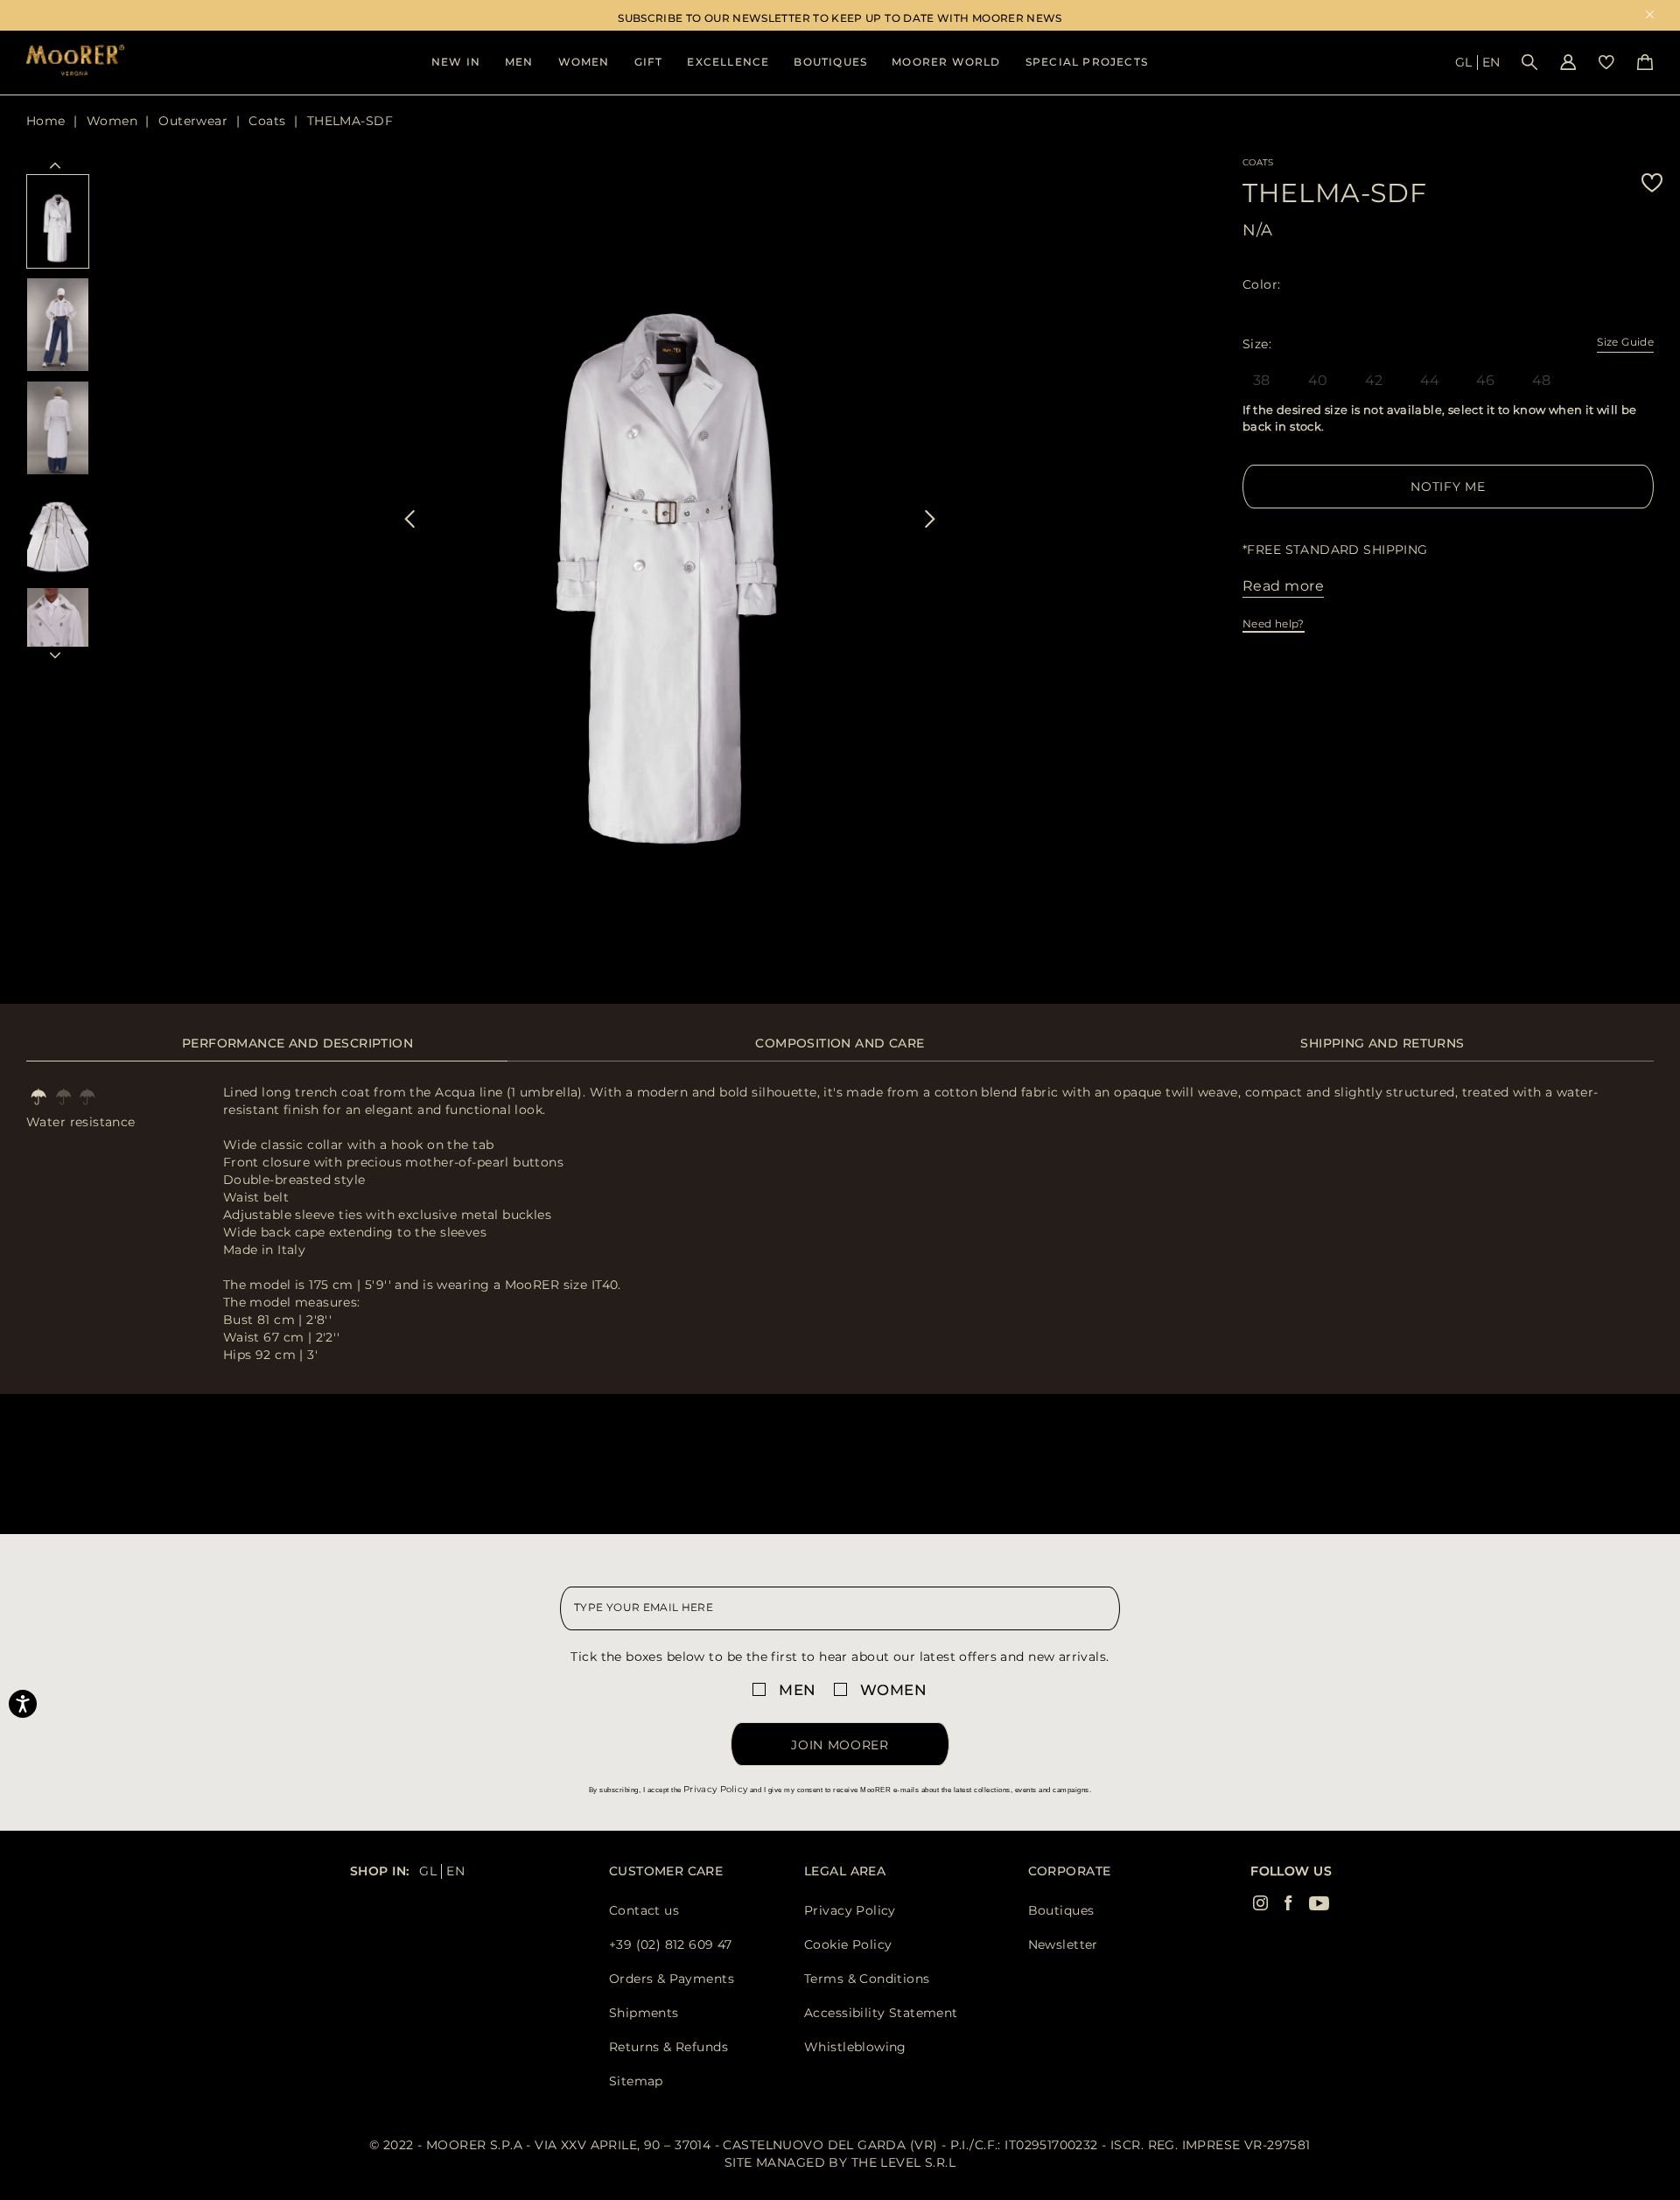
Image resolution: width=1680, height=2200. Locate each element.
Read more (1283, 586)
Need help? (1274, 624)
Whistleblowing (855, 2047)
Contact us (644, 1910)
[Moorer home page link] (75, 62)
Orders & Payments (672, 1979)
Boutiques (830, 62)
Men (519, 62)
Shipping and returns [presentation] (1382, 1043)
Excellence (728, 62)
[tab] (297, 1052)
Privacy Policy (715, 1789)
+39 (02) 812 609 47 (671, 1944)
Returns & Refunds (668, 2047)
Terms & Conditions (867, 1979)
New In (456, 62)
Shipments (644, 2013)
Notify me (1448, 487)
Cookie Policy (848, 1944)
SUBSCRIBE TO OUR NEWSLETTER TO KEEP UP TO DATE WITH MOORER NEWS (840, 18)
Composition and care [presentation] (840, 1043)
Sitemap (636, 2081)
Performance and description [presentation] (297, 1043)
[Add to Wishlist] (1652, 183)
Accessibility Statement (881, 2013)
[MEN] (762, 1689)
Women (584, 62)
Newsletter (1063, 1944)
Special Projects (1087, 62)
